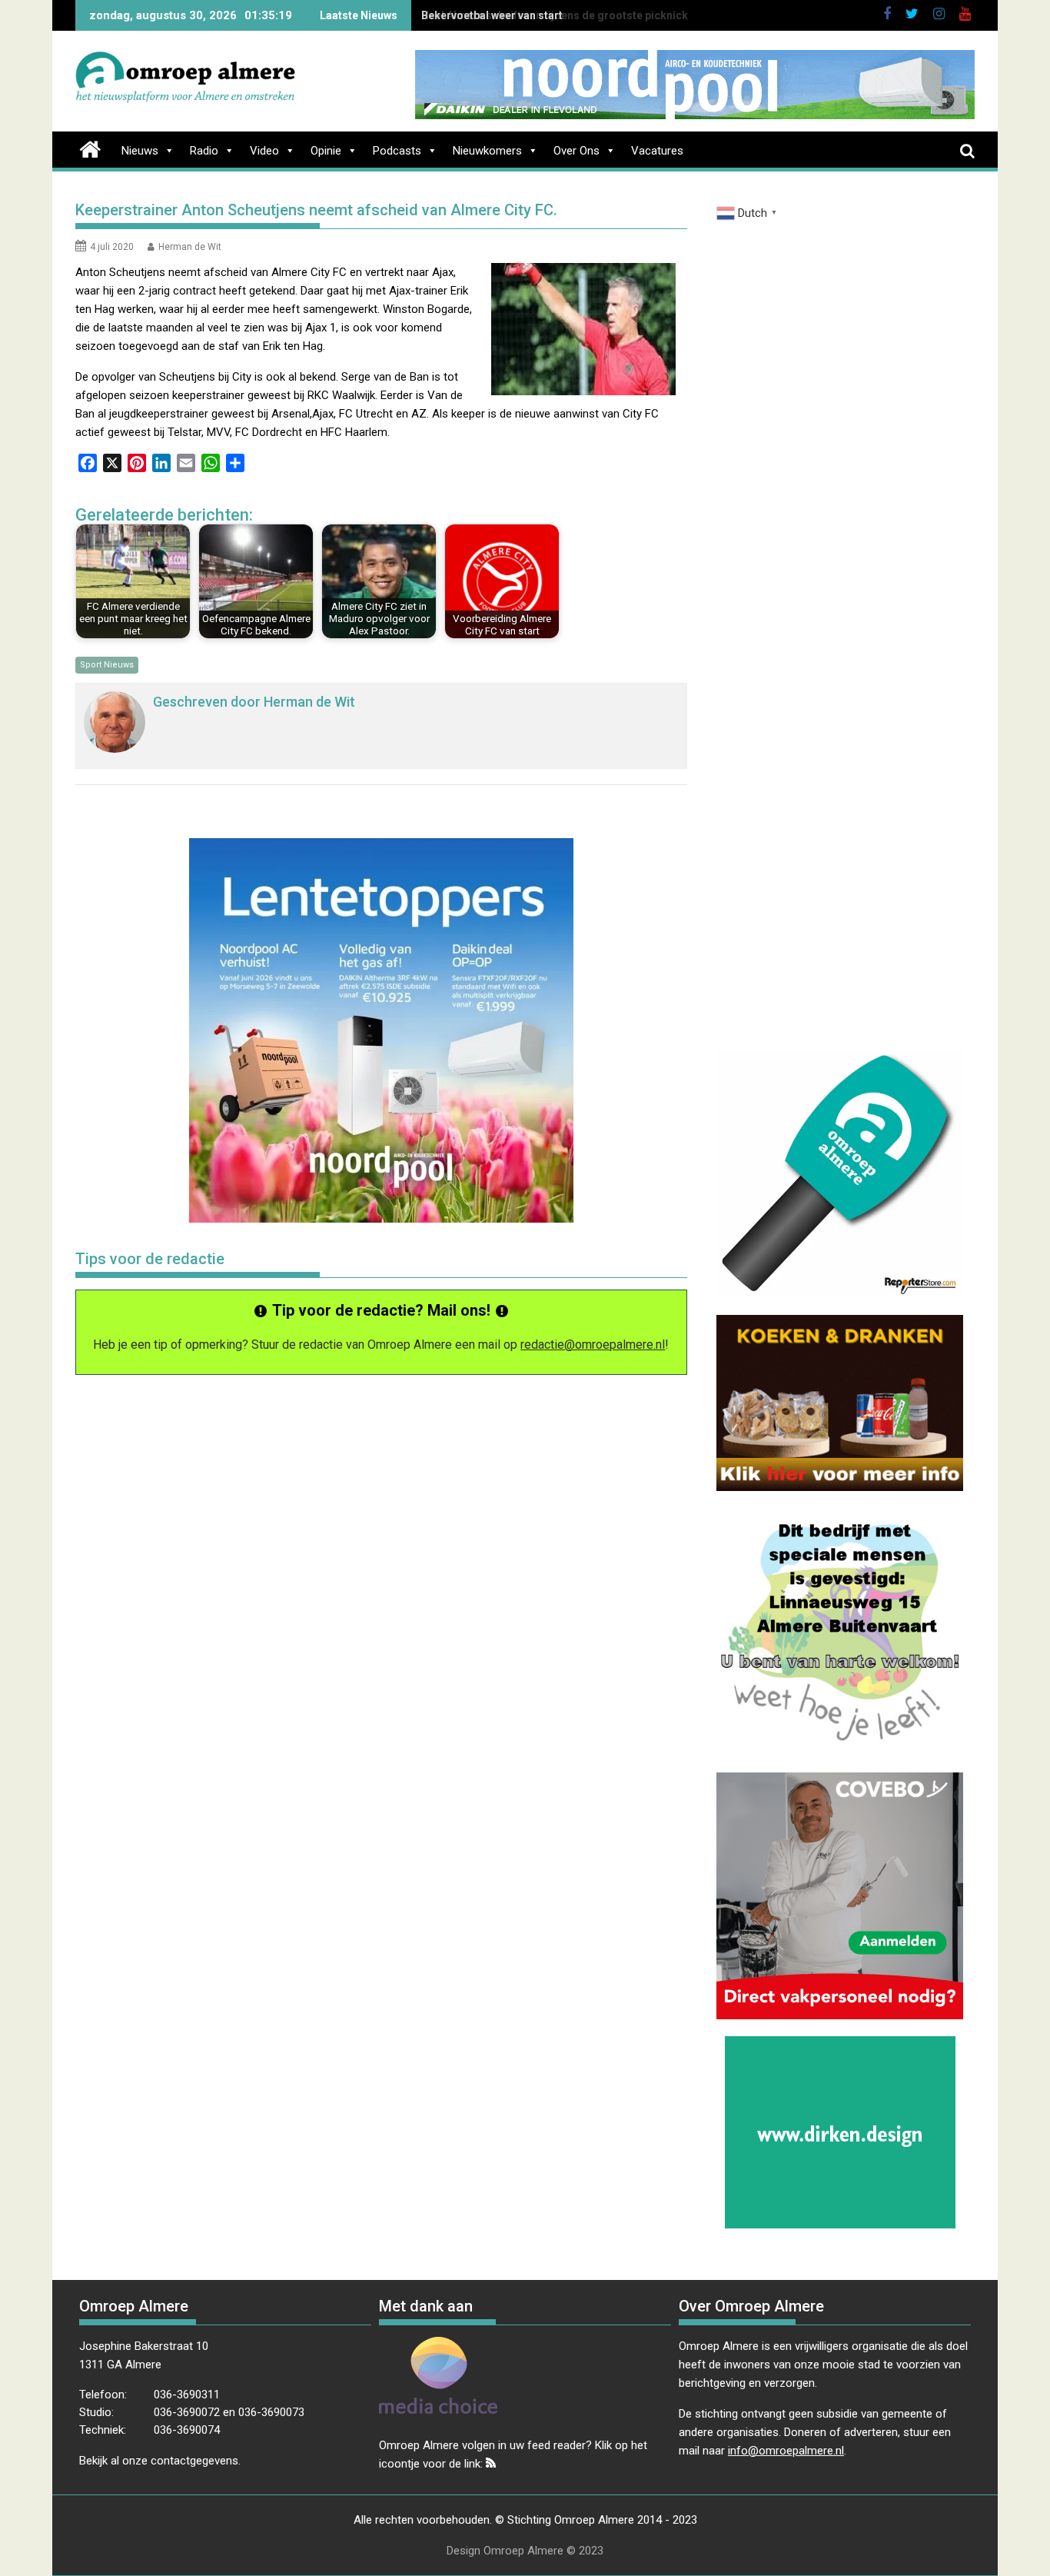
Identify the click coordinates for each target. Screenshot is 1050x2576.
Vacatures (657, 151)
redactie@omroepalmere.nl (593, 1345)
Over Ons (577, 151)
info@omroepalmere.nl (786, 2451)
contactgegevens (194, 2461)
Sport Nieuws (107, 665)
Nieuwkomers (487, 151)
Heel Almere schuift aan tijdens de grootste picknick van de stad (585, 15)
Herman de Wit (190, 247)
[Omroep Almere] (90, 148)
